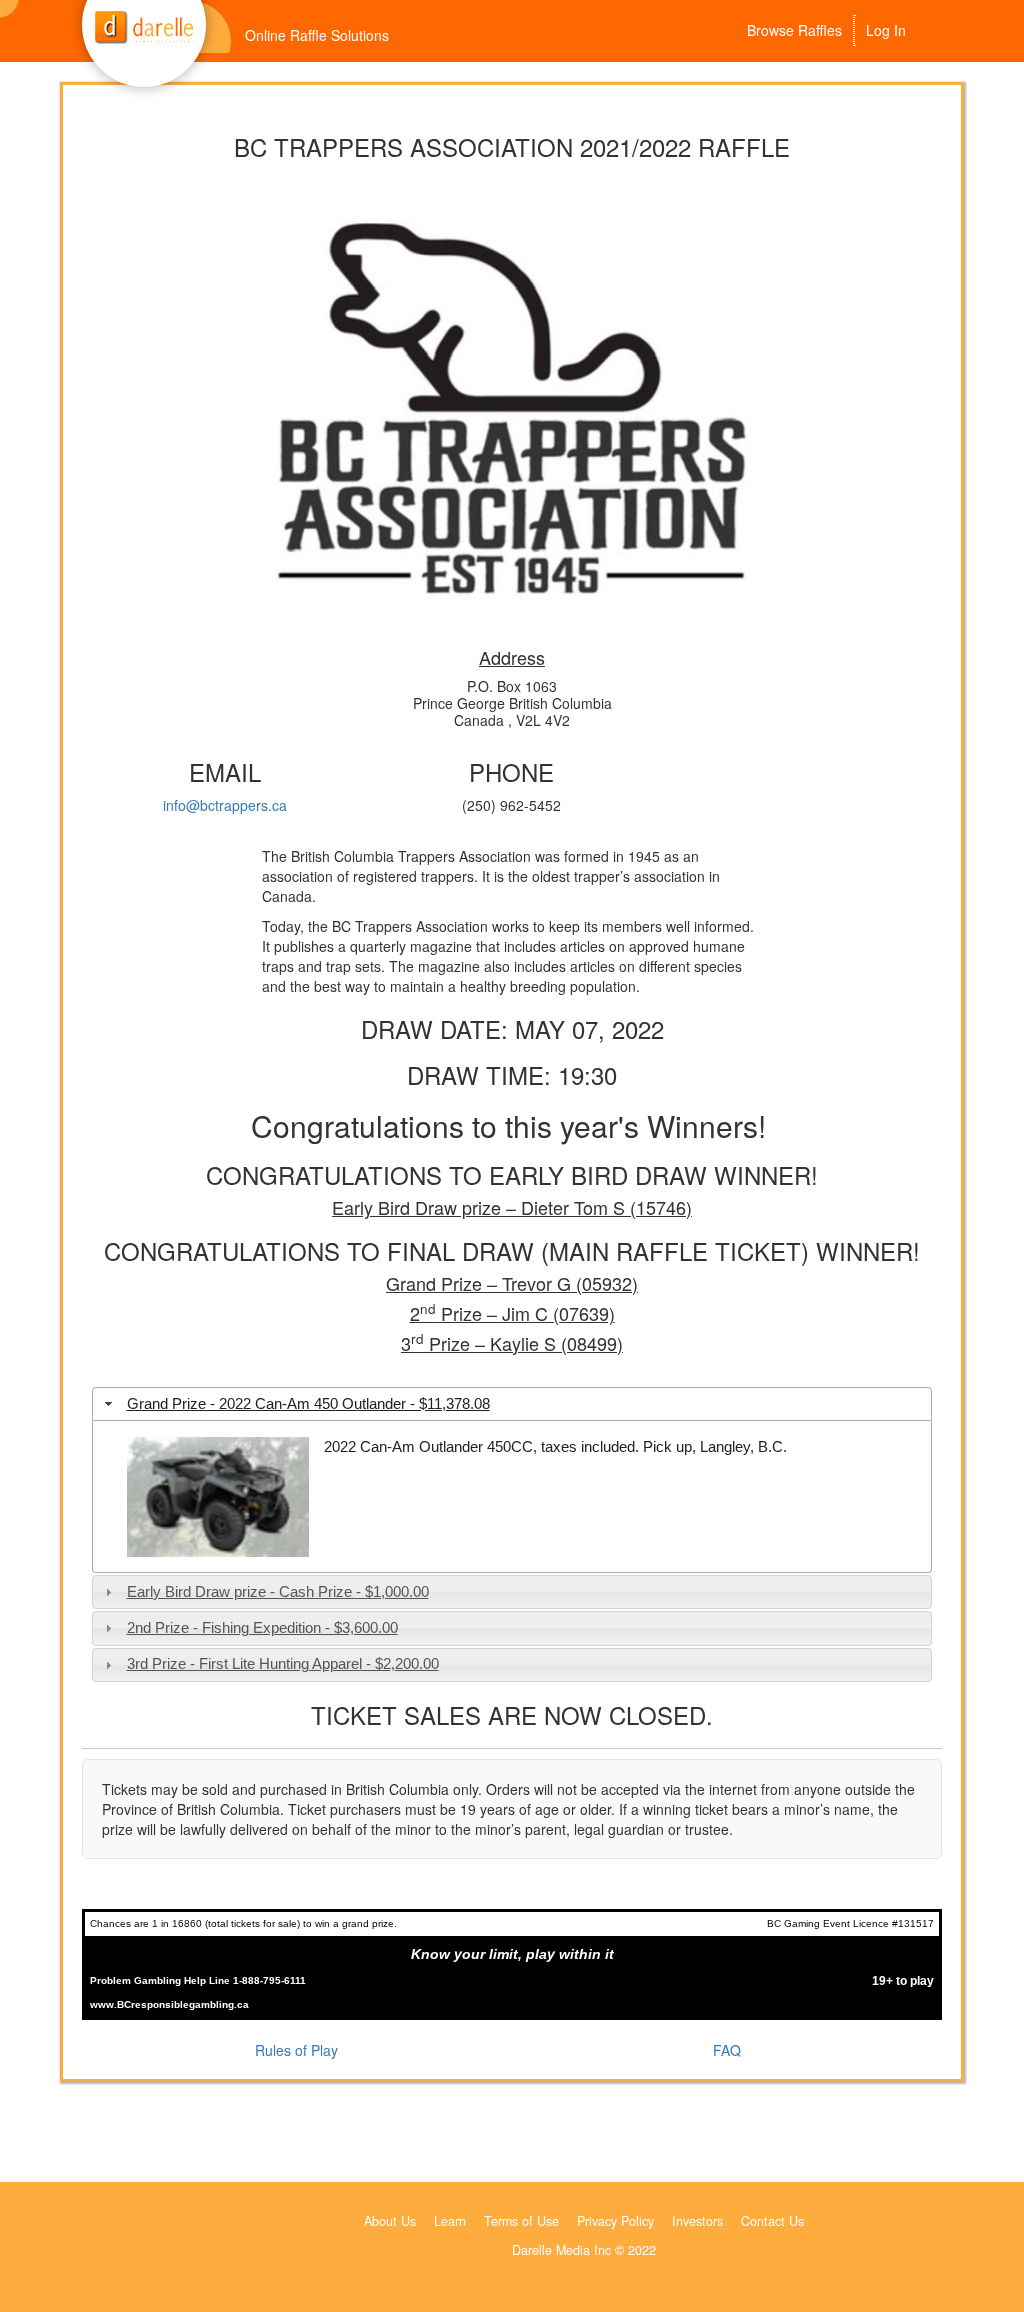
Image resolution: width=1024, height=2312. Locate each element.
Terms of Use (521, 2221)
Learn (450, 2221)
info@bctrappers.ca (225, 805)
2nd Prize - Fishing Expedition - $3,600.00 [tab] (262, 1627)
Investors (697, 2221)
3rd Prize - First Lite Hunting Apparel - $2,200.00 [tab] (283, 1663)
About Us (390, 2221)
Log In (886, 30)
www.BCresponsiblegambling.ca (169, 2004)
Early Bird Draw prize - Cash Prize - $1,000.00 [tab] (278, 1591)
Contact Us (772, 2221)
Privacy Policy (615, 2221)
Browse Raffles (794, 30)
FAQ (727, 2050)
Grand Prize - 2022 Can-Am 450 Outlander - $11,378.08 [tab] (308, 1403)
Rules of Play (296, 2050)
